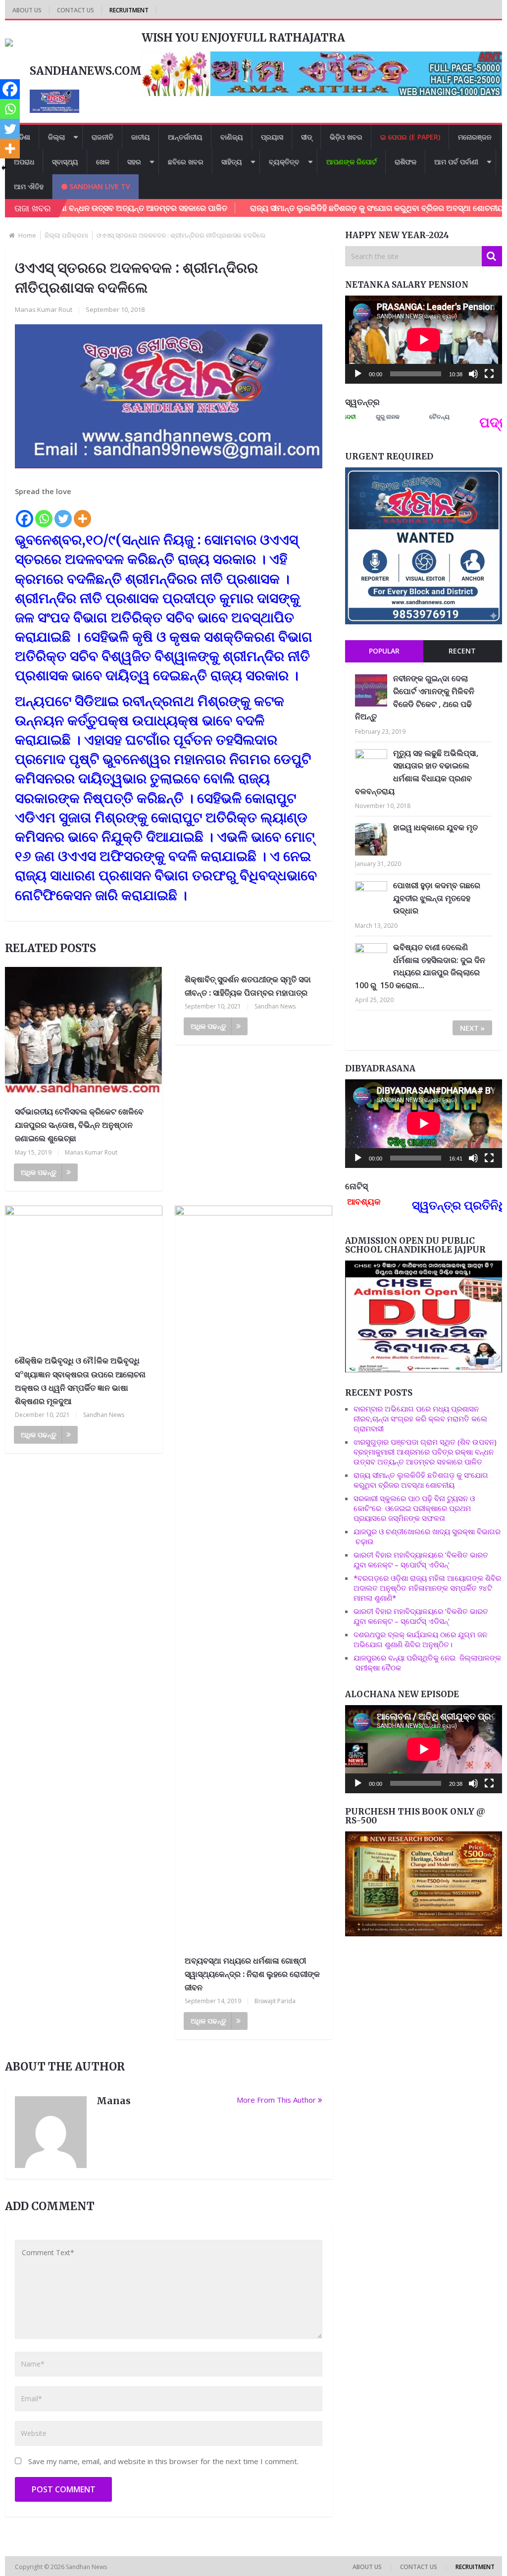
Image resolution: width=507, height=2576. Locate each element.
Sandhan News (275, 1006)
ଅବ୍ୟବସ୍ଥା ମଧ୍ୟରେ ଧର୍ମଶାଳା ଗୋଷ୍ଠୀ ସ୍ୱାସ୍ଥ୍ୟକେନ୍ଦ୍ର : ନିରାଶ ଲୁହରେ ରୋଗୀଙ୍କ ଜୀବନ (252, 1974)
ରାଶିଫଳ (406, 162)
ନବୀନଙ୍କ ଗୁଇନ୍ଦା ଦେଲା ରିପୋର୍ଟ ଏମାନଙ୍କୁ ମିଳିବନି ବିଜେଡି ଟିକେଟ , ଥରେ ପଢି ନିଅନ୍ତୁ (415, 697)
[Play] (358, 374)
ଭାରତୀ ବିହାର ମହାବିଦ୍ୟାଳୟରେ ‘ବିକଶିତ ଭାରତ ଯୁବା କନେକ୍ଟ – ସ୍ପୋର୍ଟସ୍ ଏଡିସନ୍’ (421, 1560)
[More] (82, 513)
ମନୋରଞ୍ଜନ (475, 137)
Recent (462, 651)
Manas (114, 2101)
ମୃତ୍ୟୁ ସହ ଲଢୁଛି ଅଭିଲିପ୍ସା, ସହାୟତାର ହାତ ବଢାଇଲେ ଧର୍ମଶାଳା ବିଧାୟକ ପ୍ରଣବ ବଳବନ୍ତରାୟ (417, 772)
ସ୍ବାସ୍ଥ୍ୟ (65, 162)
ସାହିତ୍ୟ (232, 162)
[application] (424, 340)
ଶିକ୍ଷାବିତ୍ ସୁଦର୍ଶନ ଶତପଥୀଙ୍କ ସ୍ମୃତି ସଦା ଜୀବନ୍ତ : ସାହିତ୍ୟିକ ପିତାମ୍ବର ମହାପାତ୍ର (248, 986)
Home (27, 235)
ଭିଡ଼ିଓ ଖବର (346, 137)
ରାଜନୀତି (102, 137)
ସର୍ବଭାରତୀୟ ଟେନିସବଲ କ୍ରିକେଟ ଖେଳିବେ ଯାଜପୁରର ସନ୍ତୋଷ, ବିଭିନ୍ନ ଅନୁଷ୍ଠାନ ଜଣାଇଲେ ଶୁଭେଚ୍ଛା (79, 1125)
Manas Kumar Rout (44, 309)
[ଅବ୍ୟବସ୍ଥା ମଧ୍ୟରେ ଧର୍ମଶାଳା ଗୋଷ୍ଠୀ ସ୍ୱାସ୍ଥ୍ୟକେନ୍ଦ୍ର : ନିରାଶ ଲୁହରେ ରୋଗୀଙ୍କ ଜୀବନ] (253, 1577)
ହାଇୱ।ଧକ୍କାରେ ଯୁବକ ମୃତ (435, 827)
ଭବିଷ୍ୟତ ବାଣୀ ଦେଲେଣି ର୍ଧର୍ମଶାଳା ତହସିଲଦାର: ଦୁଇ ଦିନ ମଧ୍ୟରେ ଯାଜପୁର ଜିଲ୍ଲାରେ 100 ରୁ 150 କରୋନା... (420, 966)
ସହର (134, 162)
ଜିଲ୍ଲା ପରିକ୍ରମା (66, 235)
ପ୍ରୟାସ (272, 137)
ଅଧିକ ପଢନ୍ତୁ (39, 1172)
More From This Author (276, 2100)
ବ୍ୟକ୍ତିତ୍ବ (284, 162)
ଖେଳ (103, 162)
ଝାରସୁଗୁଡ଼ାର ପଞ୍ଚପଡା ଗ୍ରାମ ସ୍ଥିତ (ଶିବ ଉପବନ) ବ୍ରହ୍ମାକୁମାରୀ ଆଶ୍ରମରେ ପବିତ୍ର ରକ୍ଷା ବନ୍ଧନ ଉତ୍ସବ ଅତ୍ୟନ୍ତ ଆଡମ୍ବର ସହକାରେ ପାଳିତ (425, 1452)
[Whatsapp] (44, 513)
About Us (27, 10)
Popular (384, 651)
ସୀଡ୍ (306, 137)
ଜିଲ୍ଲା (56, 137)
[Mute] (473, 374)
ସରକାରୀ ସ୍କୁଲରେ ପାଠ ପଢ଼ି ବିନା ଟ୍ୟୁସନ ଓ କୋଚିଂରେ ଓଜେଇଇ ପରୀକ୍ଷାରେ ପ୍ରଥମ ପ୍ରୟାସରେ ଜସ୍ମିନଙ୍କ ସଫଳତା (414, 1508)
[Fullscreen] (489, 374)
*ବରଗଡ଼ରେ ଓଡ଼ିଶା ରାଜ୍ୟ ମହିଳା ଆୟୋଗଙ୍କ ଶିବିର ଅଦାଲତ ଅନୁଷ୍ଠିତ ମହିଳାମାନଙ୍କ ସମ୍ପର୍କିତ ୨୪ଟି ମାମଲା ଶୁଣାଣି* (427, 1588)
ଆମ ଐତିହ (29, 186)
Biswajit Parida (275, 2001)
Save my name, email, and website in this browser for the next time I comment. (163, 2461)
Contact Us (76, 10)
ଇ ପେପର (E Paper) (410, 137)
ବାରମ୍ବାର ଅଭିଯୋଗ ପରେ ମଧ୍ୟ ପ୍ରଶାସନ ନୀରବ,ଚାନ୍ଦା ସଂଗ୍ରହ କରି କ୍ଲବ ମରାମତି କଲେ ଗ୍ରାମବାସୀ (420, 1418)
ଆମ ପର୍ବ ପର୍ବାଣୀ (456, 162)
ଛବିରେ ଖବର (186, 162)
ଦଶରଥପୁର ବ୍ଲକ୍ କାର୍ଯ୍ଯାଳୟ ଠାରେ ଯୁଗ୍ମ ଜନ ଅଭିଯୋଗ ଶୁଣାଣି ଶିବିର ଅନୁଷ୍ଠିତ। (420, 1639)
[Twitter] (63, 513)
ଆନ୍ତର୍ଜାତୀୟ (185, 137)
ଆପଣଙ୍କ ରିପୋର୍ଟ (352, 162)
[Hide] (4, 168)
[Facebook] (25, 513)
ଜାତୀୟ (141, 137)
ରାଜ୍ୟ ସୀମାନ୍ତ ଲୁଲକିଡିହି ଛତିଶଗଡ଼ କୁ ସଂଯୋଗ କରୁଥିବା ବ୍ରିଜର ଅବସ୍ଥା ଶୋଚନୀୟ (309, 208)
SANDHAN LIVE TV (99, 186)
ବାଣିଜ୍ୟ (232, 137)
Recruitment (129, 10)
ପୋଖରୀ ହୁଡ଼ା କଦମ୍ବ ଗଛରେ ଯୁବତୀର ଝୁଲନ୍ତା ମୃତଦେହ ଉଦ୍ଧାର (437, 898)
